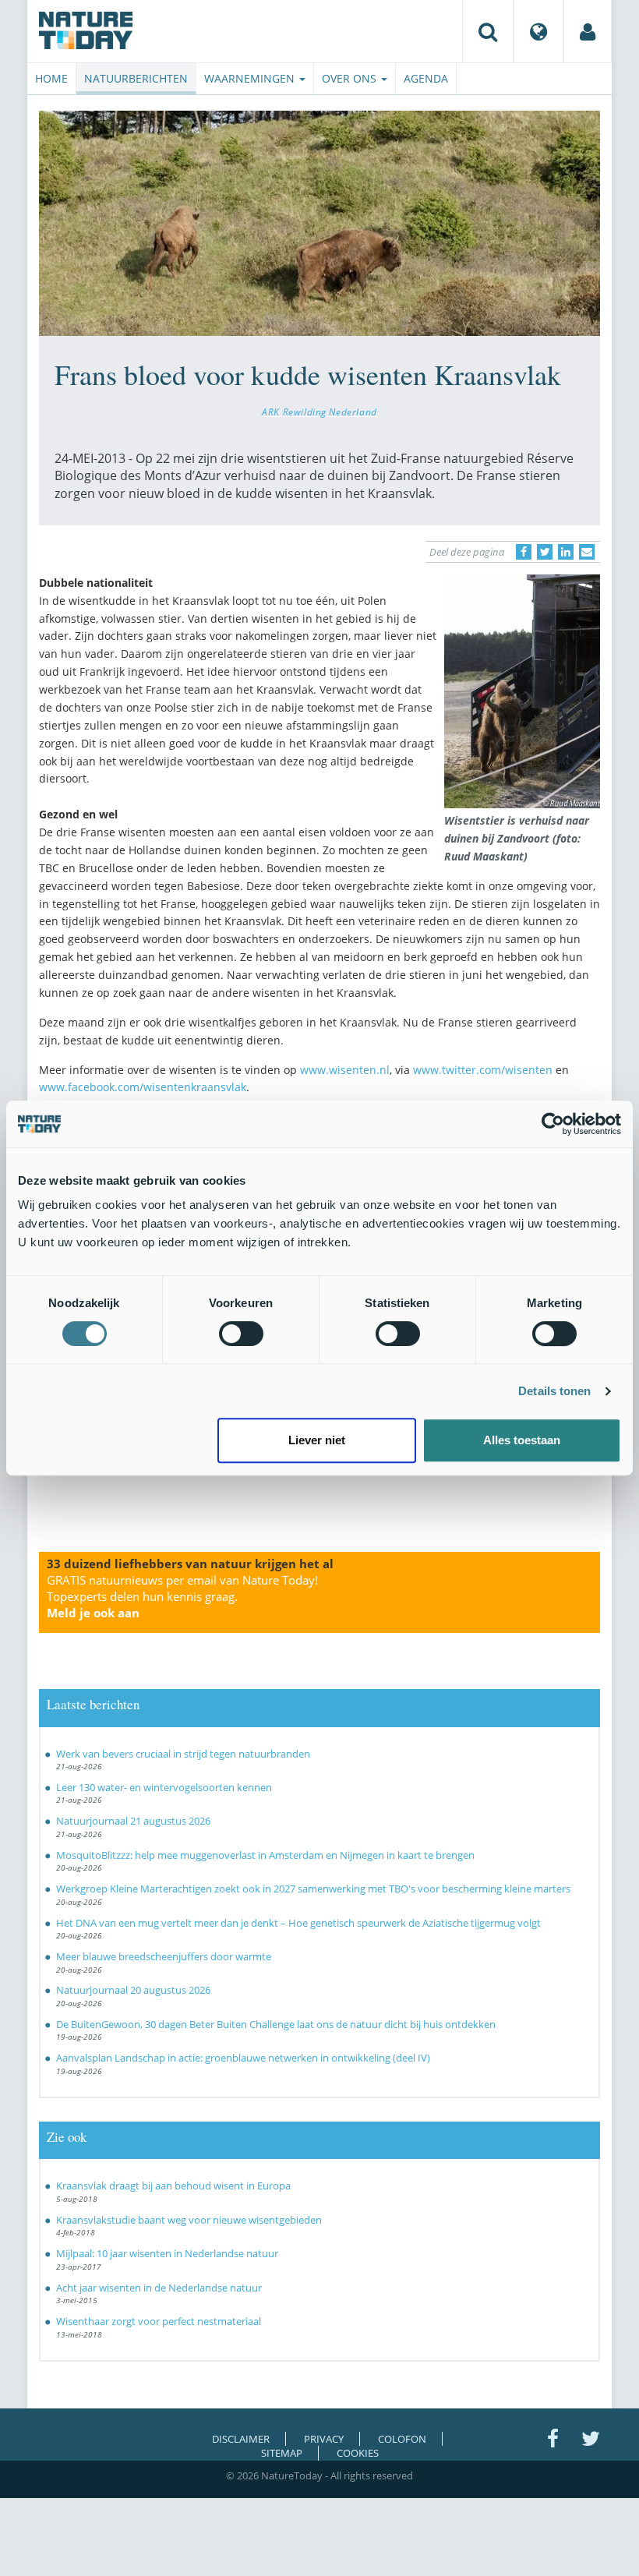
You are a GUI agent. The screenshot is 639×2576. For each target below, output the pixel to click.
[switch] (241, 1334)
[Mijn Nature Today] (588, 31)
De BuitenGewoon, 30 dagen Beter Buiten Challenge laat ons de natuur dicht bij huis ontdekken (276, 2024)
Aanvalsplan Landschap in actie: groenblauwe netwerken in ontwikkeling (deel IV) (243, 2058)
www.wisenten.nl (345, 1070)
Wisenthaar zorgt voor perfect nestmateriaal (159, 2321)
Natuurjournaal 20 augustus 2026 (133, 1990)
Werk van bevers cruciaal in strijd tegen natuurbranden (183, 1754)
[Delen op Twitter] (545, 552)
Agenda (426, 78)
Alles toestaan (522, 1440)
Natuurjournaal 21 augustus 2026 (133, 1821)
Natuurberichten (136, 78)
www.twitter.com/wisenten (483, 1070)
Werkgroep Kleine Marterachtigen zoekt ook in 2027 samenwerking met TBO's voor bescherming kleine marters (313, 1889)
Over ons (351, 78)
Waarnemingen (251, 78)
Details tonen (554, 1391)
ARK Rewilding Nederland (319, 412)
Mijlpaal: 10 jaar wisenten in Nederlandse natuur (167, 2253)
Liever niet (317, 1440)
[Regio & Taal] (538, 31)
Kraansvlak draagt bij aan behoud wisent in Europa (173, 2186)
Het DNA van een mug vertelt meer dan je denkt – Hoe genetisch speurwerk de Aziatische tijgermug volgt (298, 1923)
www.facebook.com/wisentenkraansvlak (143, 1087)
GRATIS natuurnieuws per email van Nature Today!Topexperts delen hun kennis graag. (182, 1596)
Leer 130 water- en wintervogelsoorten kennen (164, 1787)
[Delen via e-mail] (587, 552)
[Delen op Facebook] (524, 552)
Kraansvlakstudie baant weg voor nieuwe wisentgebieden (189, 2220)
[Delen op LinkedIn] (566, 552)
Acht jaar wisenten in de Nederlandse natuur (159, 2288)
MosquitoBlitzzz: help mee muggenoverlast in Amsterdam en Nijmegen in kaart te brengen (265, 1855)
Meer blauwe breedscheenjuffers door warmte (164, 1956)
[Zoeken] (488, 31)
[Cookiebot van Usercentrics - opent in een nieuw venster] (553, 1124)
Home (51, 78)
